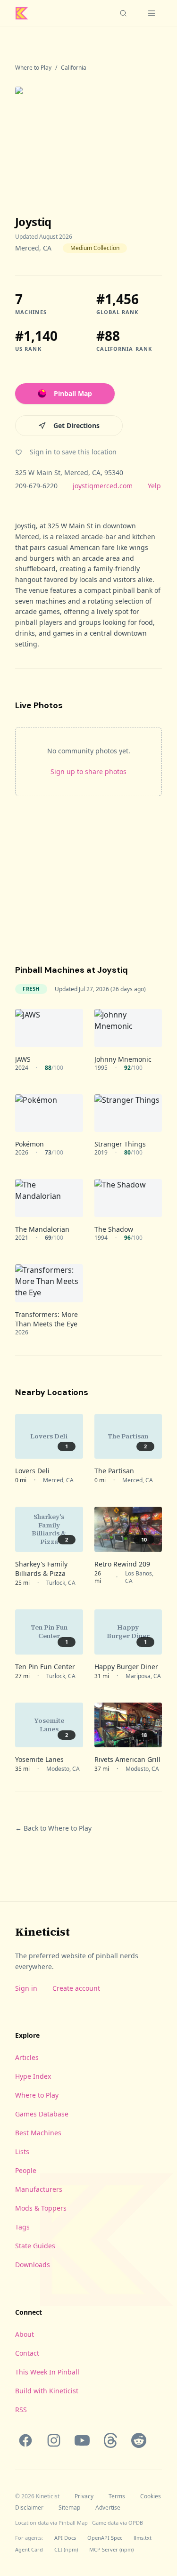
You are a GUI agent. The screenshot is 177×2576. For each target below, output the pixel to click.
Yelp (154, 486)
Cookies (151, 2496)
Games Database (42, 2114)
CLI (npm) (66, 2549)
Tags (22, 2227)
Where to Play (33, 68)
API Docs (65, 2538)
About (25, 2334)
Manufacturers (39, 2189)
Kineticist (42, 1932)
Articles (27, 2057)
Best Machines (38, 2133)
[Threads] (110, 2440)
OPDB (136, 2523)
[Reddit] (139, 2440)
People (26, 2170)
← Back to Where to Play (53, 1828)
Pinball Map (73, 393)
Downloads (33, 2265)
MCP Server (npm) (111, 2549)
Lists (22, 2152)
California (74, 68)
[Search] (123, 13)
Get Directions (76, 425)
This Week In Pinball (47, 2372)
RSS (21, 2410)
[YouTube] (82, 2440)
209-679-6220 (36, 486)
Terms (117, 2496)
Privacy (84, 2496)
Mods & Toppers (41, 2208)
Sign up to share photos (88, 771)
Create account (76, 1988)
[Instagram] (54, 2440)
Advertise (108, 2508)
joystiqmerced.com (103, 486)
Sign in (26, 1988)
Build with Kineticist (47, 2391)
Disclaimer (29, 2508)
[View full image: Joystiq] (88, 135)
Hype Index (33, 2076)
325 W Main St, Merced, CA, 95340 (69, 472)
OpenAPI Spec (105, 2538)
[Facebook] (25, 2440)
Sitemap (69, 2508)
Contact (27, 2353)
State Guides (35, 2246)
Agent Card (29, 2549)
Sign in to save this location (73, 452)
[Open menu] (152, 13)
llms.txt (143, 2538)
